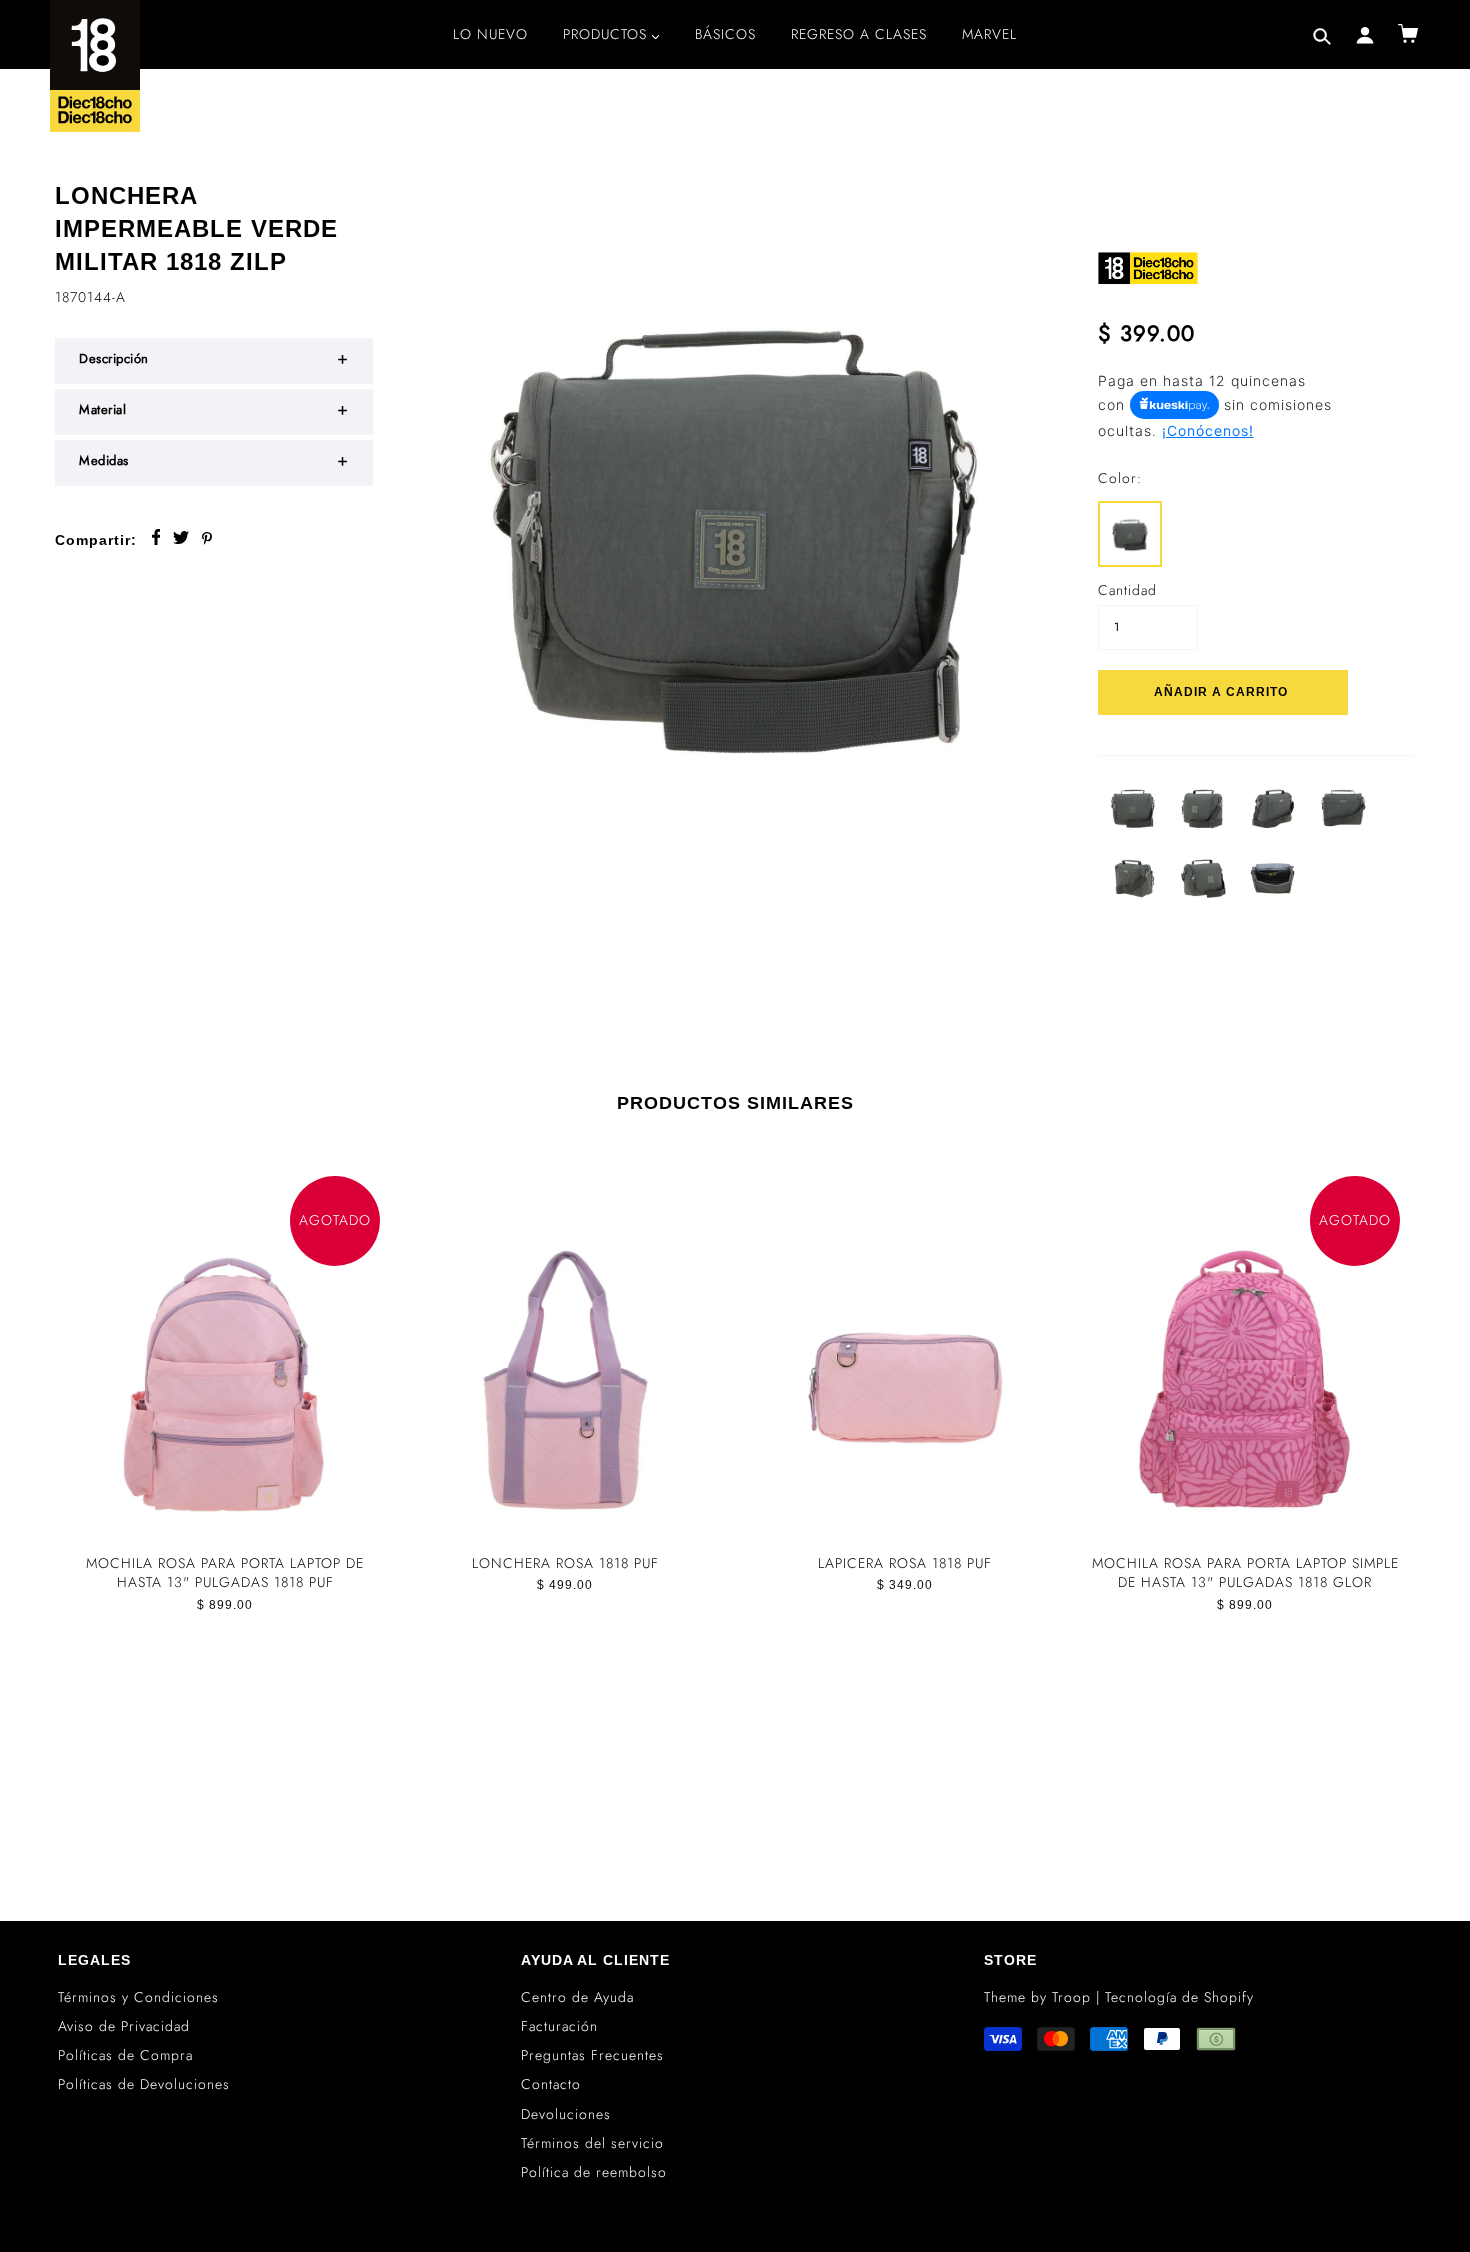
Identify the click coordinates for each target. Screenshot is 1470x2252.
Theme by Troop (1037, 1997)
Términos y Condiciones (138, 1997)
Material (102, 409)
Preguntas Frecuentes (592, 2055)
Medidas (104, 460)
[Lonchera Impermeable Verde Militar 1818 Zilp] (1130, 531)
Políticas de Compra (125, 2055)
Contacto (551, 2084)
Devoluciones (566, 2114)
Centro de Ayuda (577, 1997)
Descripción (114, 358)
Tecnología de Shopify (1179, 1997)
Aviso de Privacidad (124, 2026)
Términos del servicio (592, 2143)
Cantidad (1127, 590)
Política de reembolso (594, 2172)
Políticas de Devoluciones (144, 2084)
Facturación (559, 2026)
